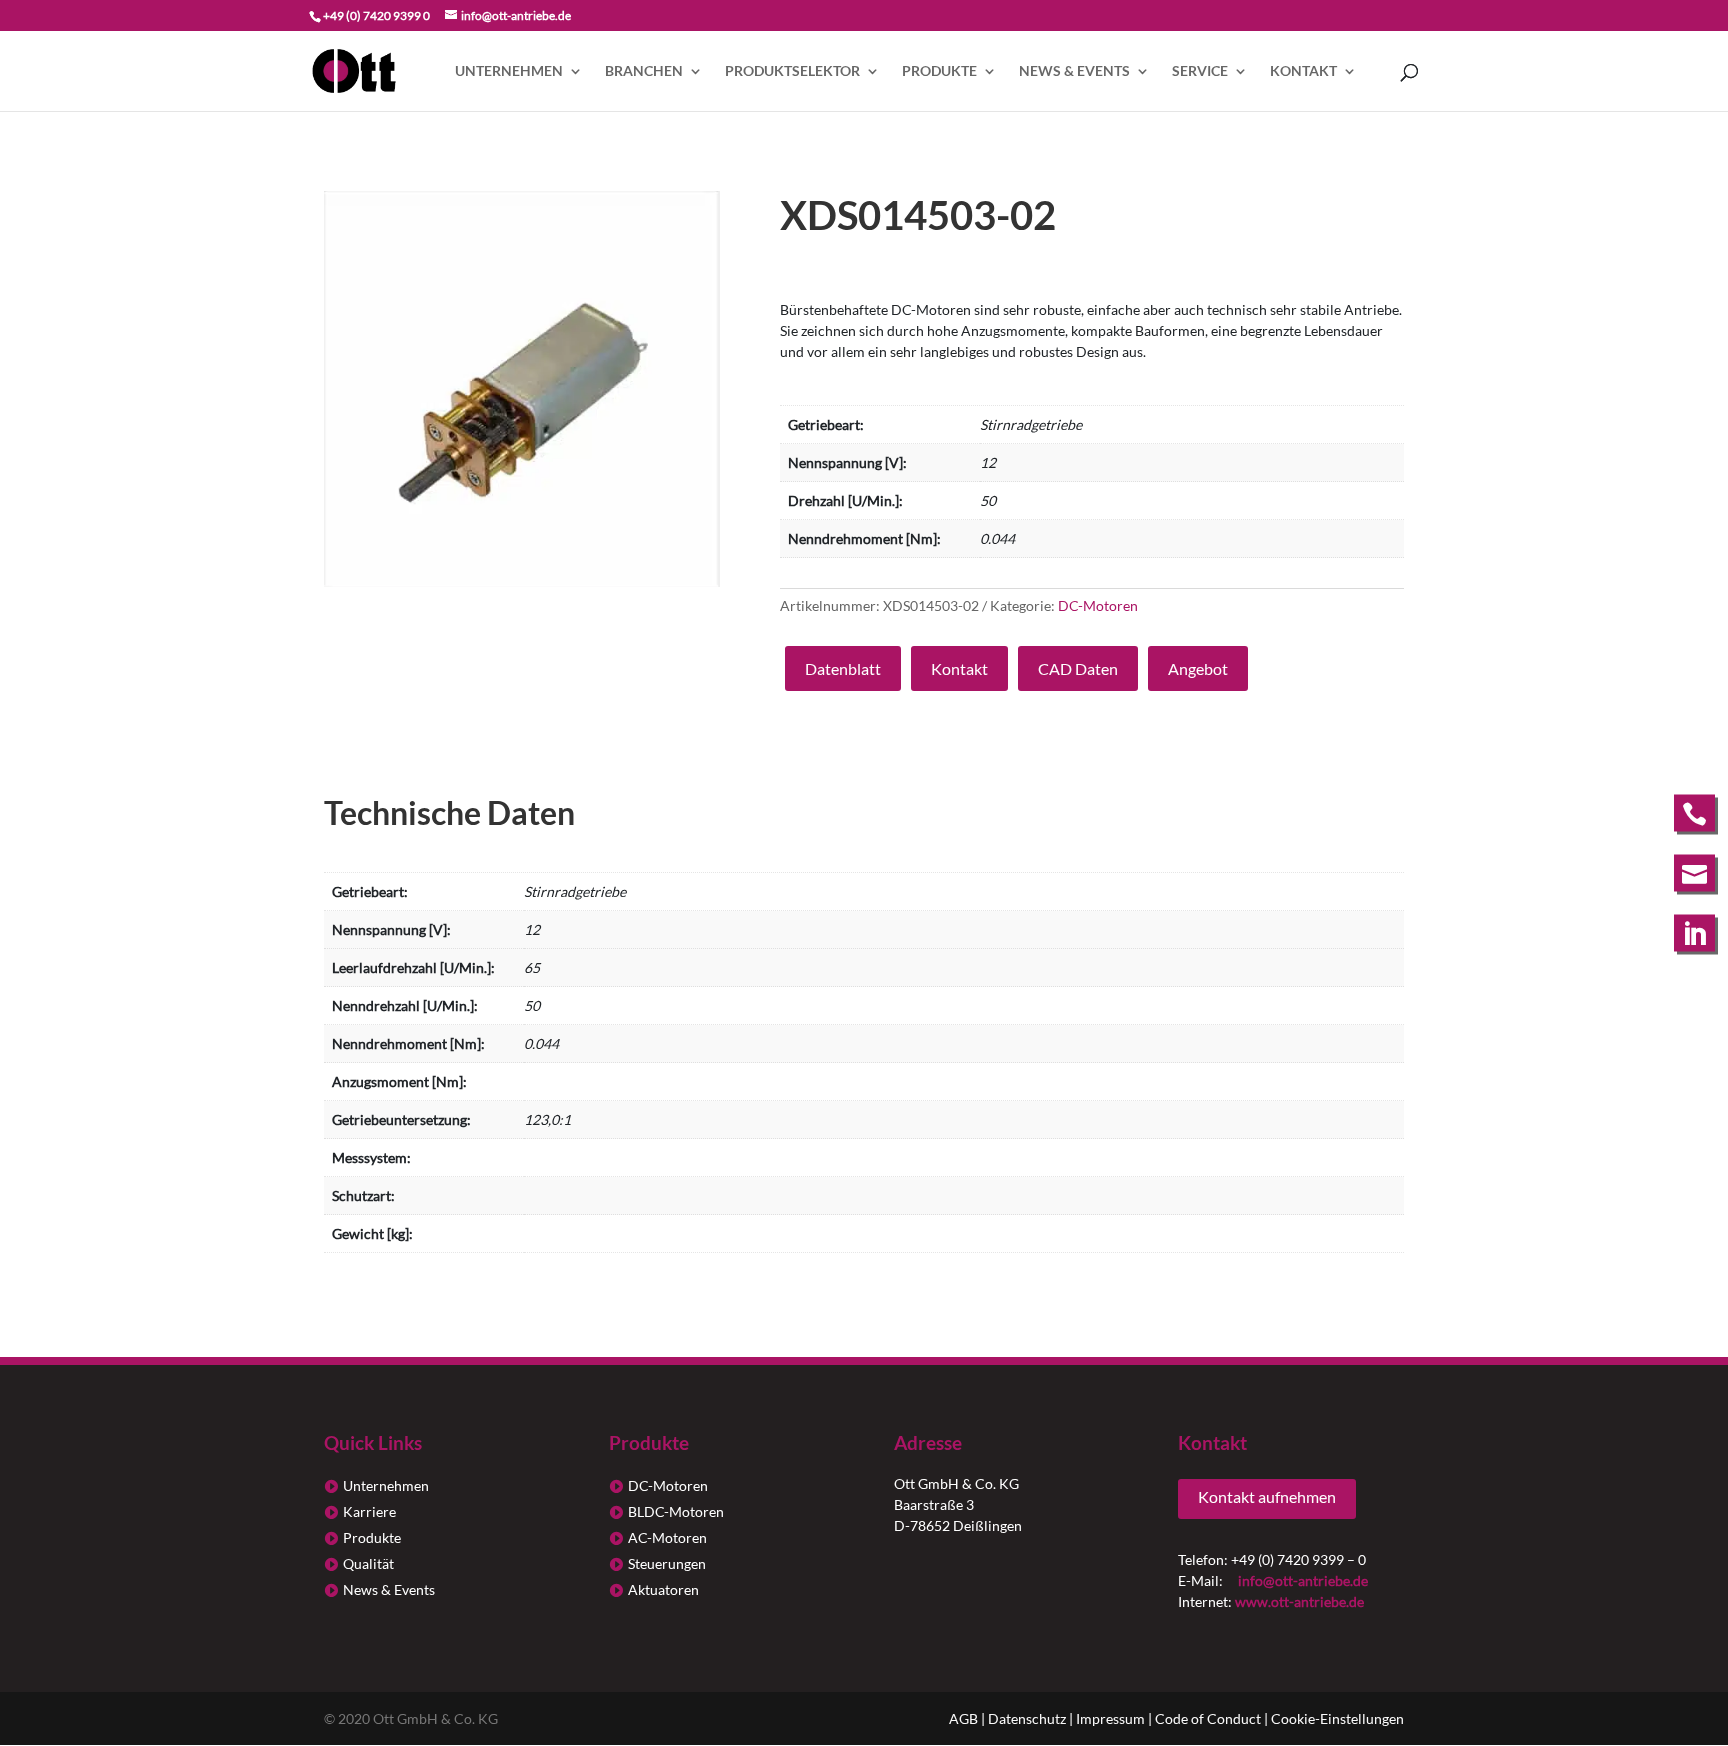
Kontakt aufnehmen (1267, 1496)
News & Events (1074, 71)
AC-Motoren (667, 1537)
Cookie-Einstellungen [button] (1337, 1718)
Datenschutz (1027, 1718)
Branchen (644, 71)
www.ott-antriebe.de (1299, 1601)
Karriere (369, 1511)
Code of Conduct (1208, 1718)
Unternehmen (509, 71)
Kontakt (1303, 71)
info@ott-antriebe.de (1303, 1580)
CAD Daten (1078, 668)
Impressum (1110, 1718)
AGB (963, 1718)
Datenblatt (843, 668)
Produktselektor (792, 71)
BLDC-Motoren (676, 1511)
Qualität (368, 1563)
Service (1200, 71)
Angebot (1198, 668)
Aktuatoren (663, 1589)
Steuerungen (667, 1563)
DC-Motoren (1098, 605)
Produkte (939, 71)
